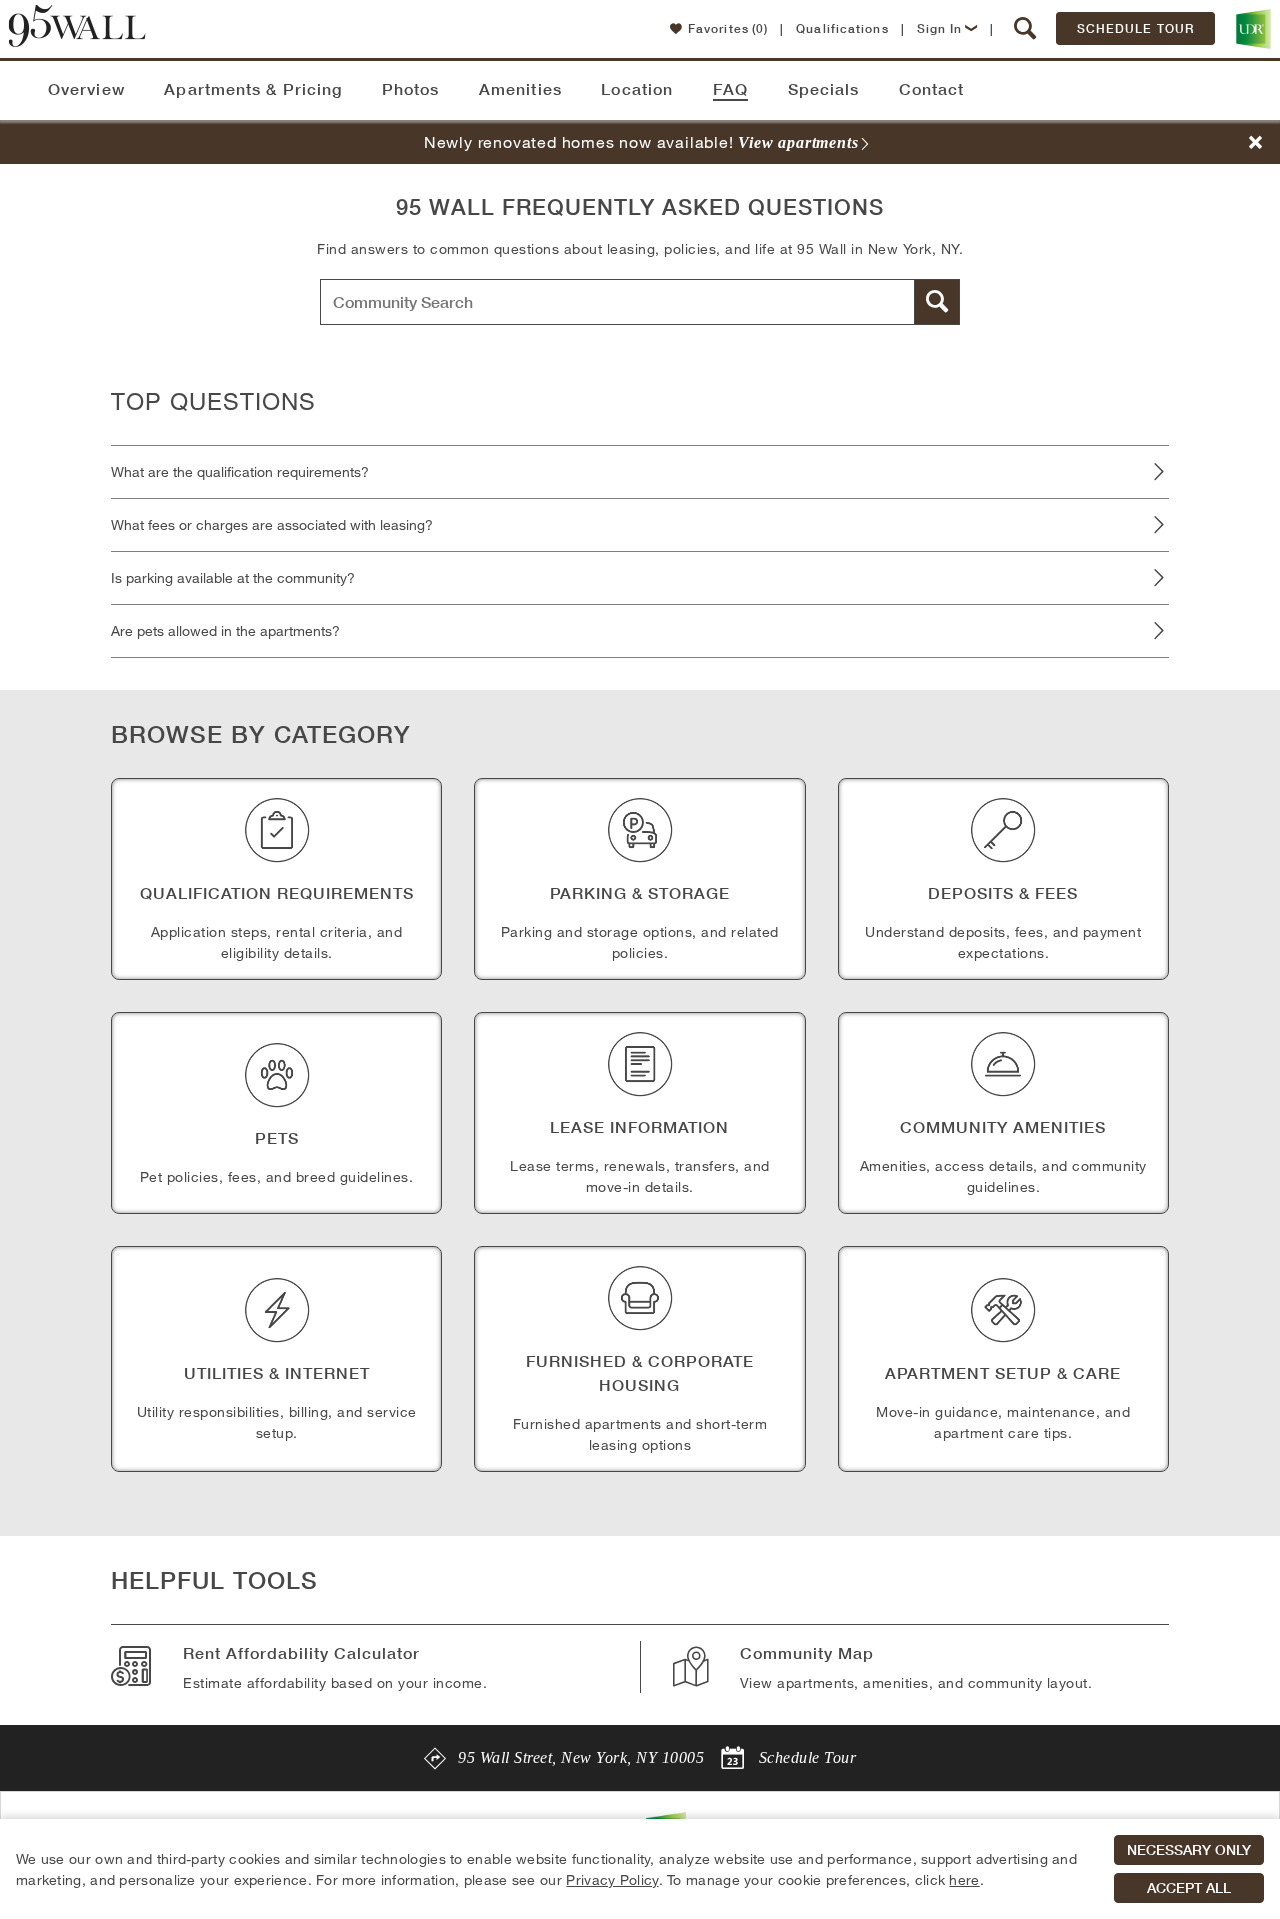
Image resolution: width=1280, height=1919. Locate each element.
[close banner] (1256, 142)
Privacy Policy (612, 1879)
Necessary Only (1189, 1850)
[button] (1025, 29)
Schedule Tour (1135, 28)
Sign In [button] (940, 28)
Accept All (1189, 1888)
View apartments (798, 142)
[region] (640, 1869)
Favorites (728, 28)
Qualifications (842, 28)
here (964, 1879)
